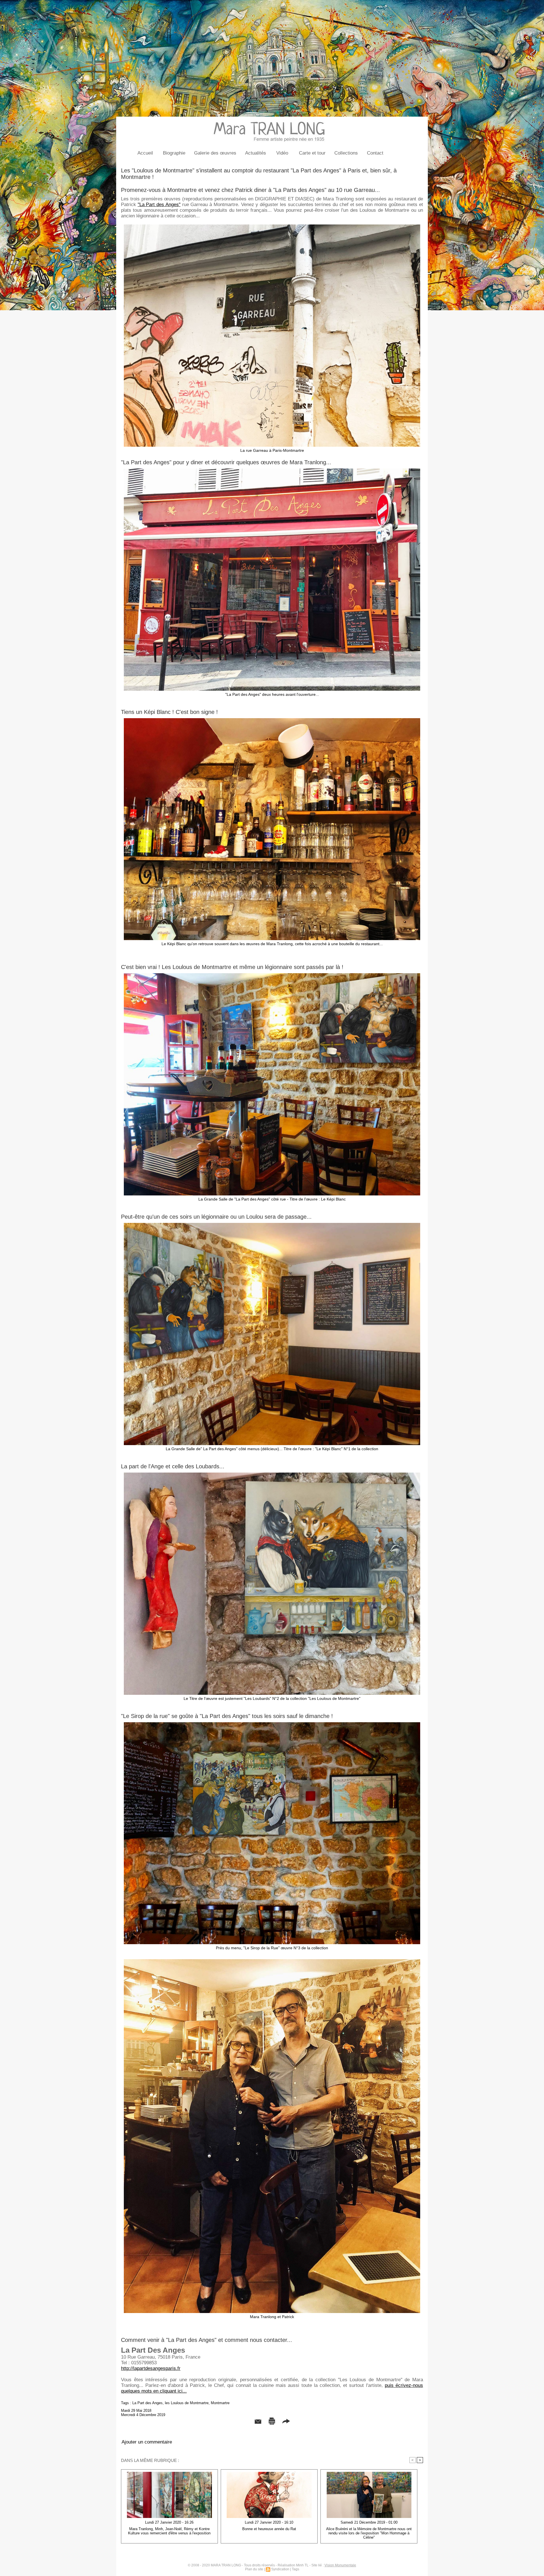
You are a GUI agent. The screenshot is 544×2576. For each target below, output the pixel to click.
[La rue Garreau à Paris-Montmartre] (272, 226)
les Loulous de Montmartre (187, 2403)
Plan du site (254, 2569)
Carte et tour (312, 153)
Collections (346, 153)
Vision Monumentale (340, 2565)
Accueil (145, 153)
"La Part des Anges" (159, 205)
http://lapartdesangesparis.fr (151, 2368)
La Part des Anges (147, 2403)
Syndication (280, 2569)
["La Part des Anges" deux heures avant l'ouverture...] (272, 470)
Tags (296, 2569)
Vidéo (282, 153)
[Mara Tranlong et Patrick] (272, 1961)
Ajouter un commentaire (147, 2442)
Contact (375, 153)
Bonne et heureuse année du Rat (269, 2529)
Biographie (174, 153)
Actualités (256, 153)
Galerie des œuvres (215, 153)
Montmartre (220, 2403)
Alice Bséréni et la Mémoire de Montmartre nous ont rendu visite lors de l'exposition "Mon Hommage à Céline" (369, 2533)
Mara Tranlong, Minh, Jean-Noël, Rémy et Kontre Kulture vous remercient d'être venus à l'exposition (169, 2531)
